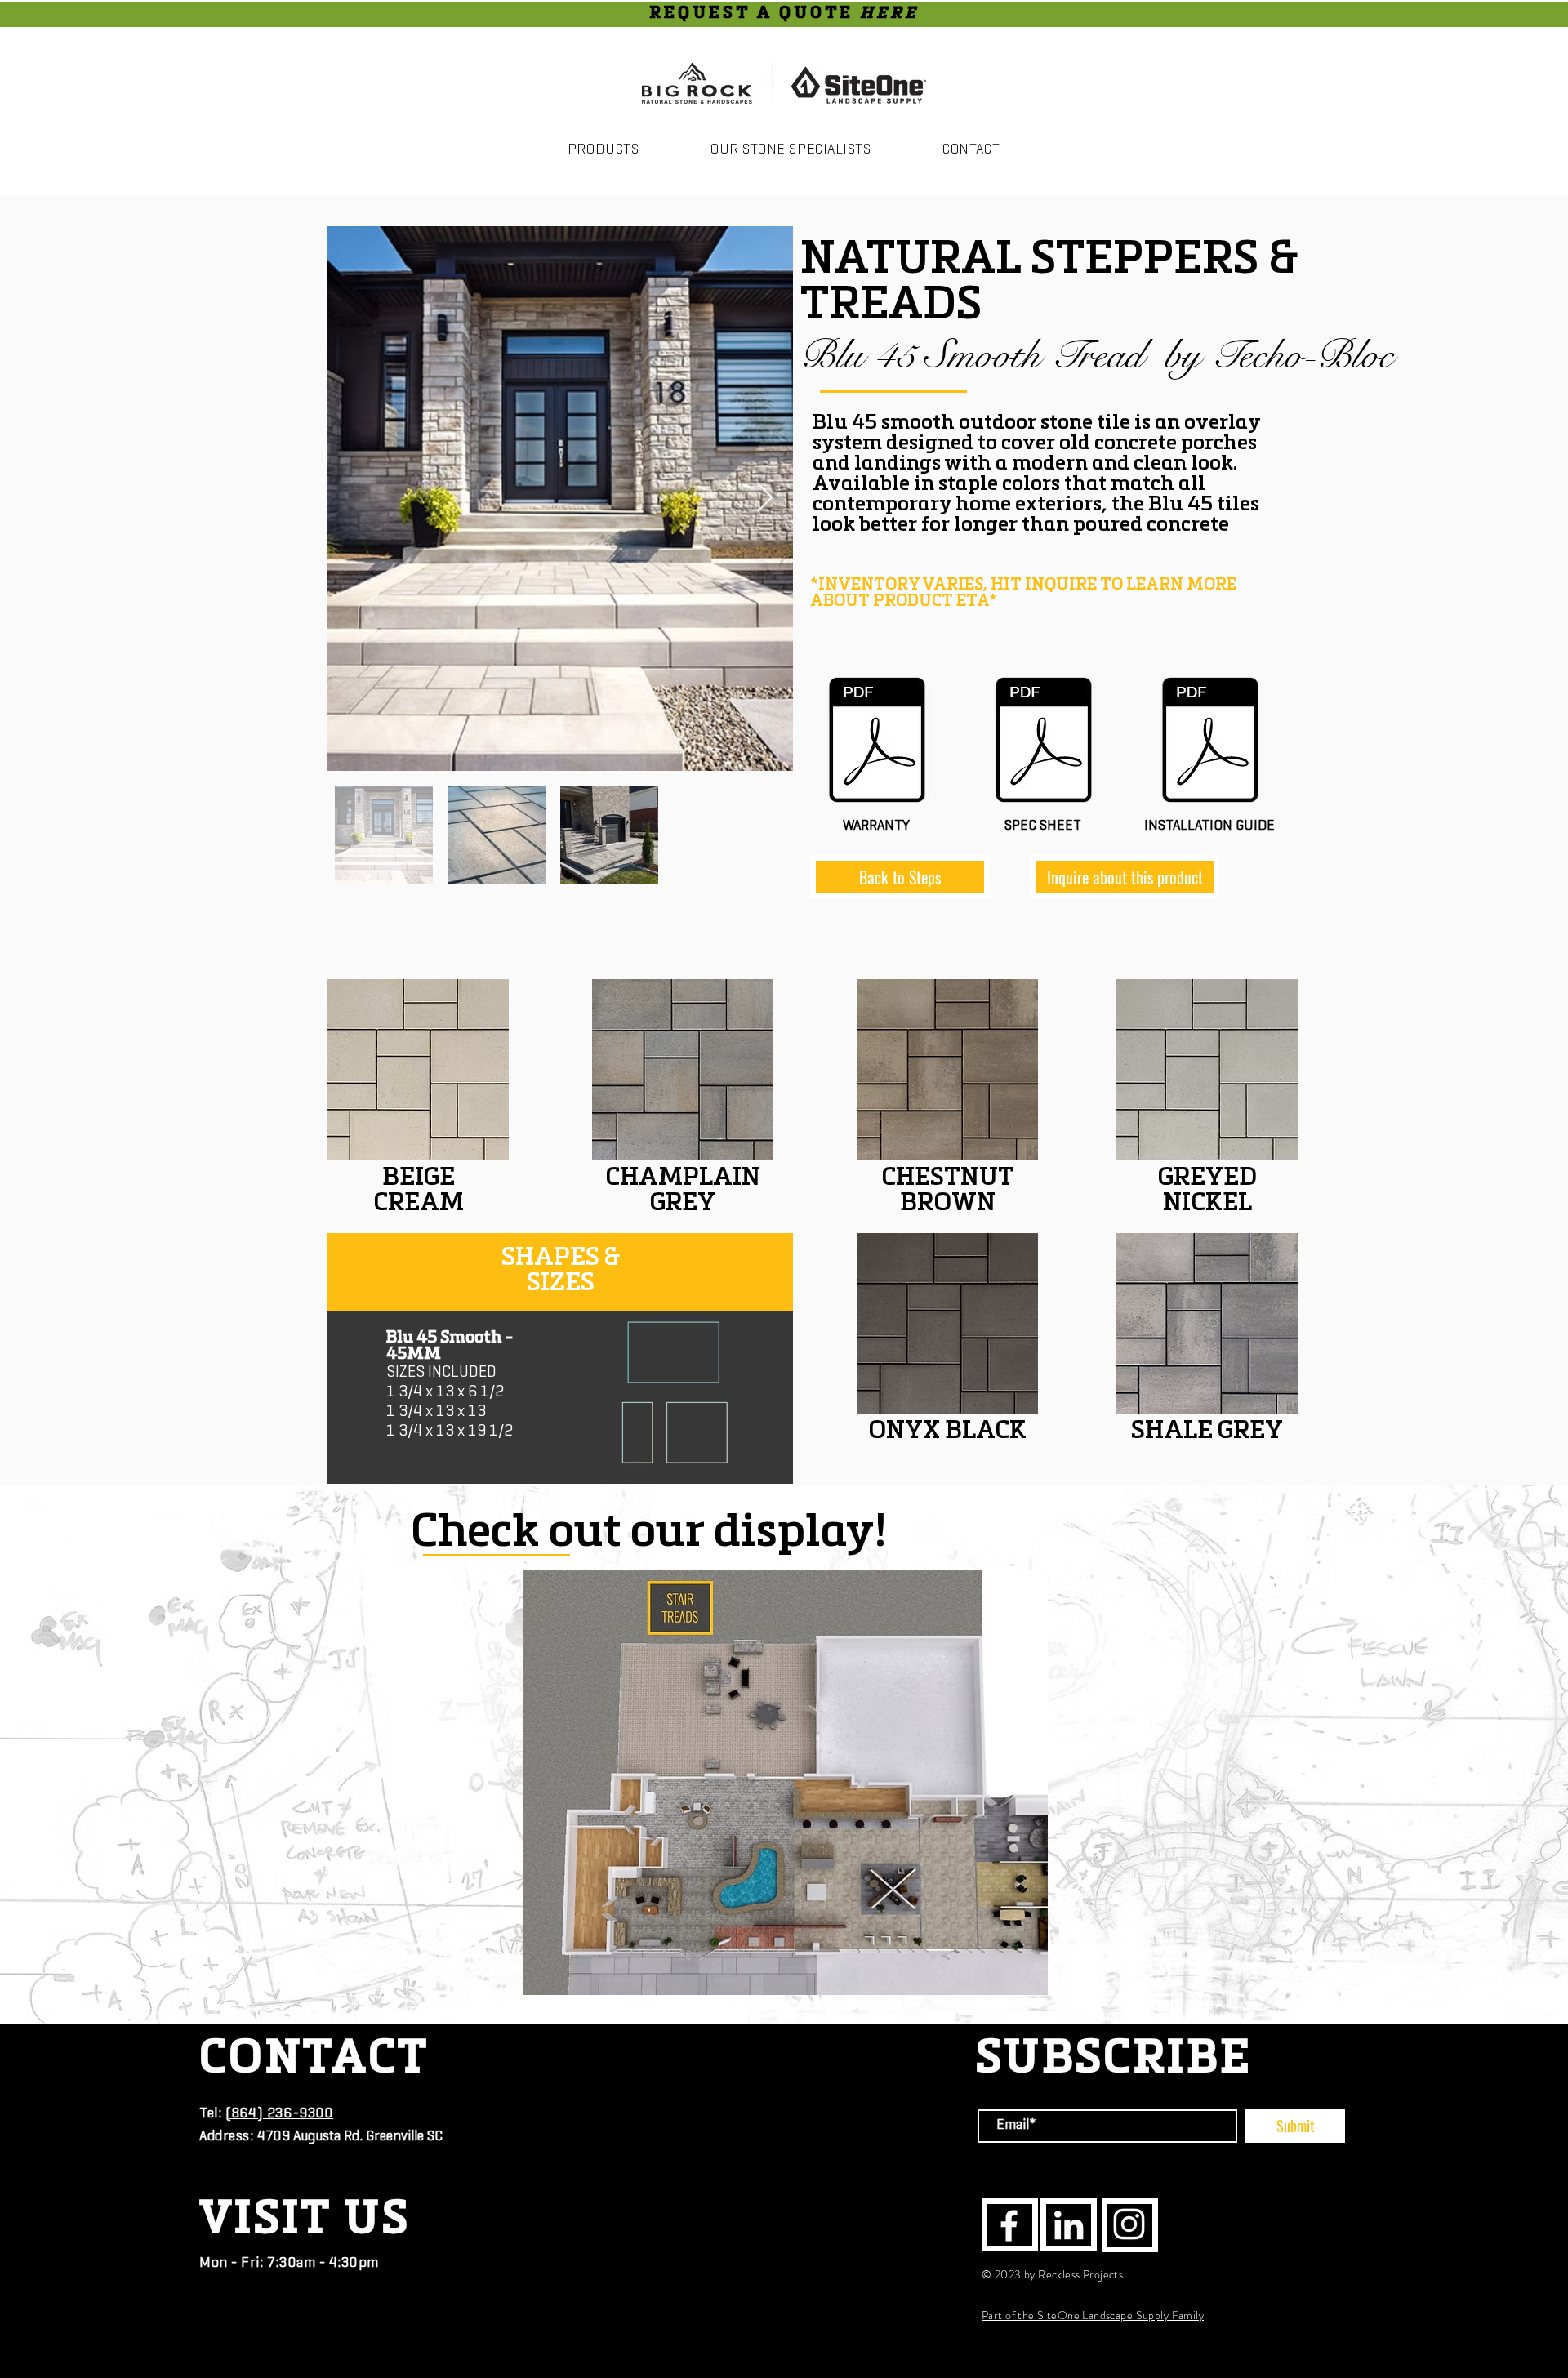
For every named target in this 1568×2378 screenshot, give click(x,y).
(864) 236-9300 (280, 2114)
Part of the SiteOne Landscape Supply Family (1093, 2315)
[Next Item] (765, 499)
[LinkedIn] (1069, 2225)
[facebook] (1009, 2226)
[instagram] (1129, 2224)
